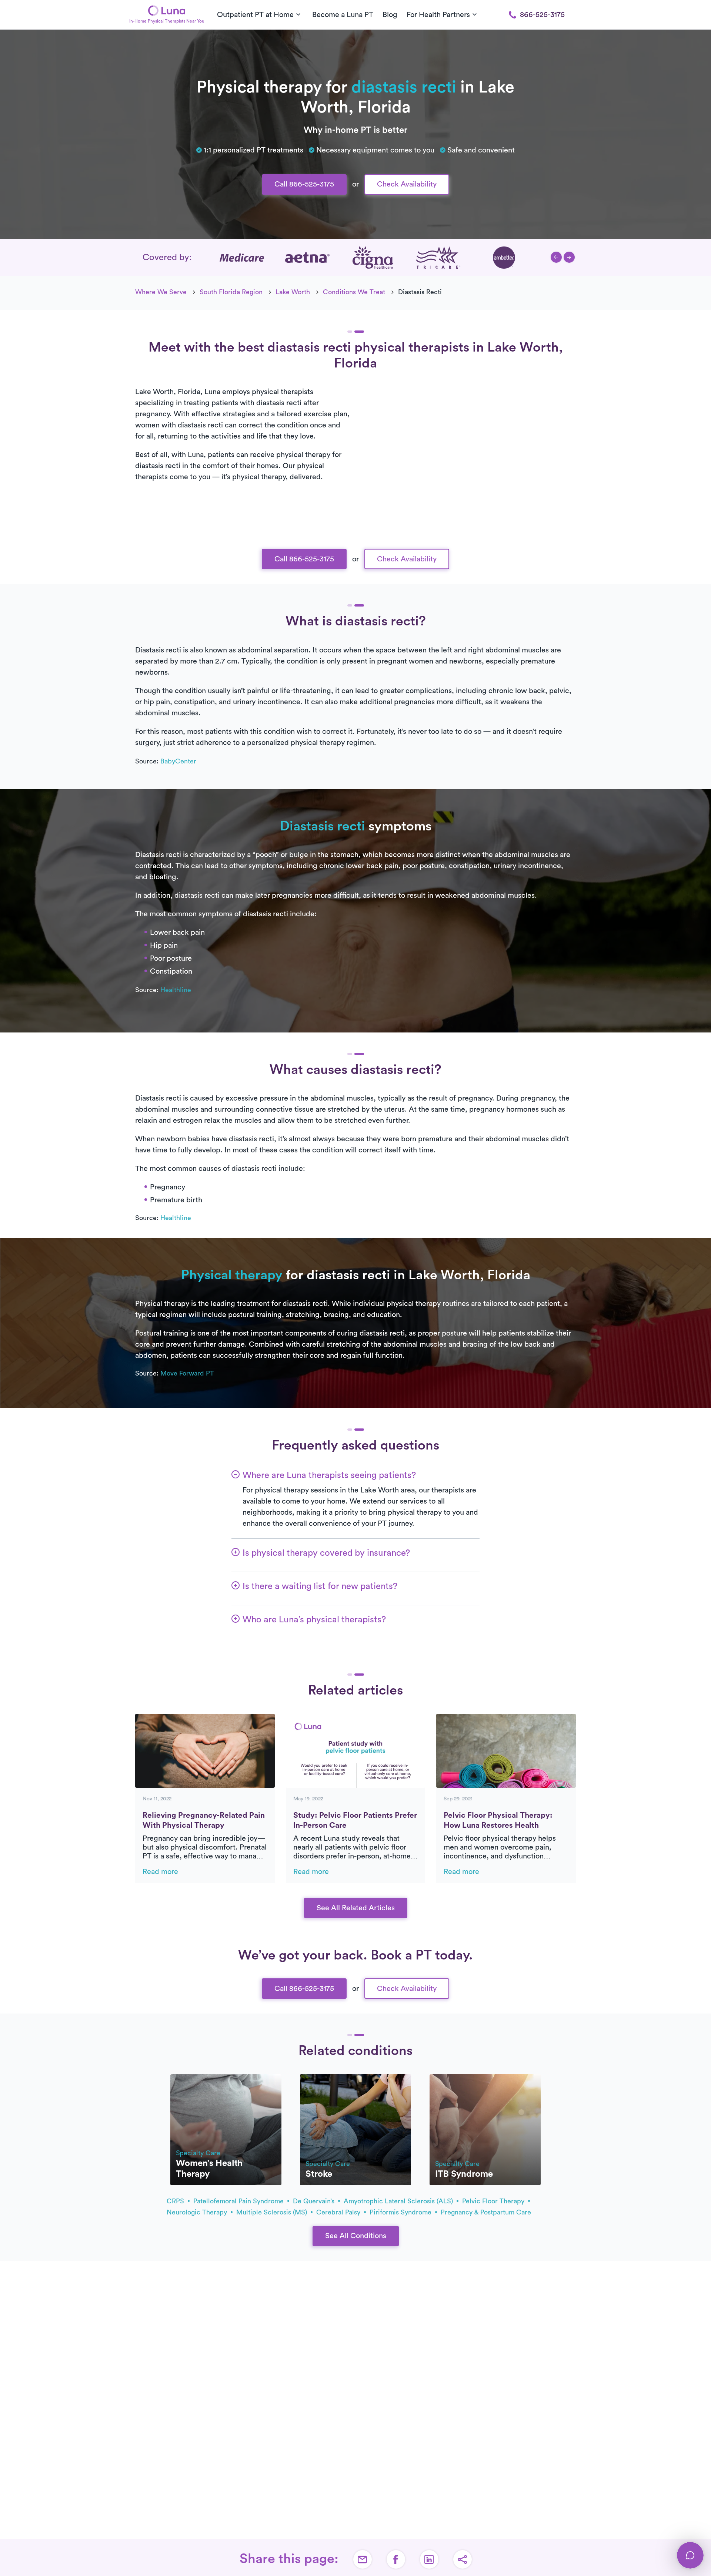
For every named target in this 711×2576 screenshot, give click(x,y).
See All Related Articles (356, 1908)
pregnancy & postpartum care (486, 2212)
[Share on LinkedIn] (429, 2559)
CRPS (176, 2201)
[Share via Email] (363, 2559)
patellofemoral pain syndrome (239, 2201)
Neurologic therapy (198, 2212)
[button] (556, 257)
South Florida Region (231, 292)
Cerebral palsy (339, 2212)
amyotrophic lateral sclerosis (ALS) (399, 2201)
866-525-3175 (542, 15)
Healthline (176, 990)
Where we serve (161, 292)
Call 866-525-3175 (304, 184)
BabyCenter (178, 761)
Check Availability (407, 184)
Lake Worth (293, 292)
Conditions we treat (354, 292)
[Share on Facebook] (396, 2559)
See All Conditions (356, 2236)
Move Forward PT (187, 1373)
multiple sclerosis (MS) (273, 2212)
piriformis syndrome (401, 2212)
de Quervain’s (315, 2201)
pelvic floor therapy (494, 2201)
